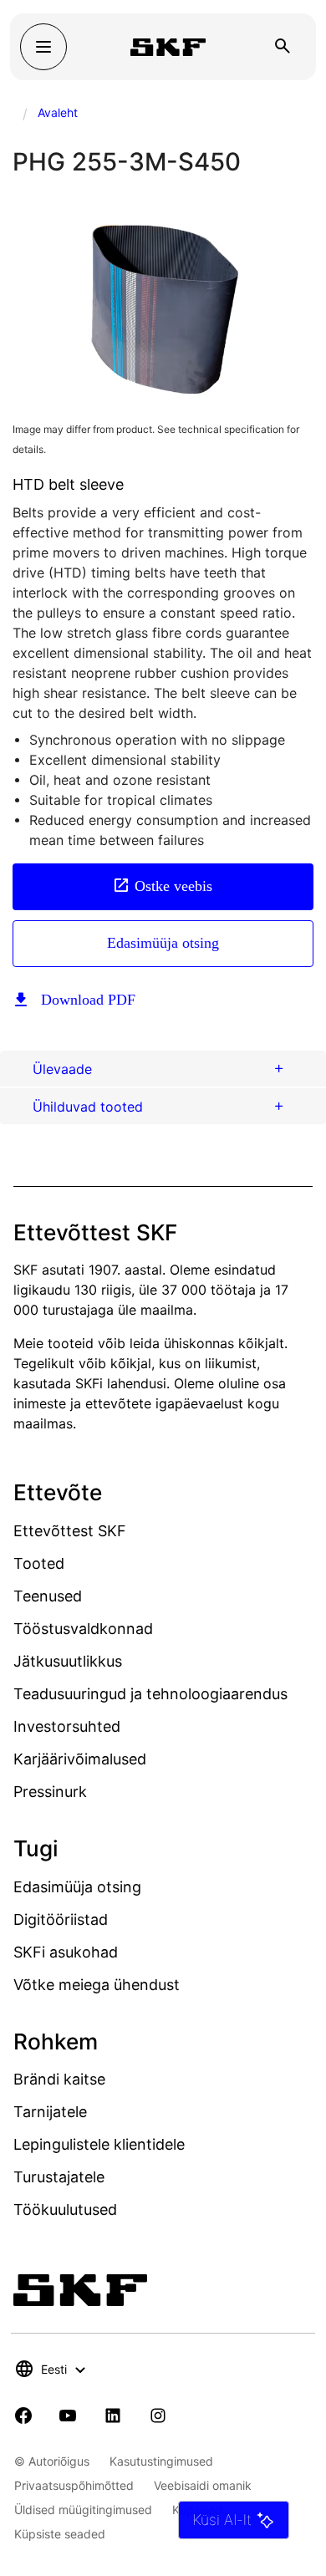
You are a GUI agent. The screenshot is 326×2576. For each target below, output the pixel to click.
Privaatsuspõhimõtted (74, 2485)
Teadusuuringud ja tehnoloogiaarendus (150, 1694)
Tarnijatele (50, 2112)
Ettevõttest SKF (70, 1531)
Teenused (48, 1596)
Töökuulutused (65, 2209)
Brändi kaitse (59, 2079)
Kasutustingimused (161, 2461)
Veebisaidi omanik (203, 2485)
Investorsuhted (67, 1726)
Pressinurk (50, 1792)
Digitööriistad (61, 1919)
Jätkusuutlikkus (68, 1661)
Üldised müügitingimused (83, 2510)
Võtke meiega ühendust (97, 1985)
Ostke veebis (173, 886)
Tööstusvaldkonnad (83, 1629)
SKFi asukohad (66, 1952)
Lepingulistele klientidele (99, 2144)
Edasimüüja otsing (163, 943)
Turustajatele (59, 2177)
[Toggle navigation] (43, 47)
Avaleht (58, 112)
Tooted (39, 1563)
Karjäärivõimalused (80, 1759)
